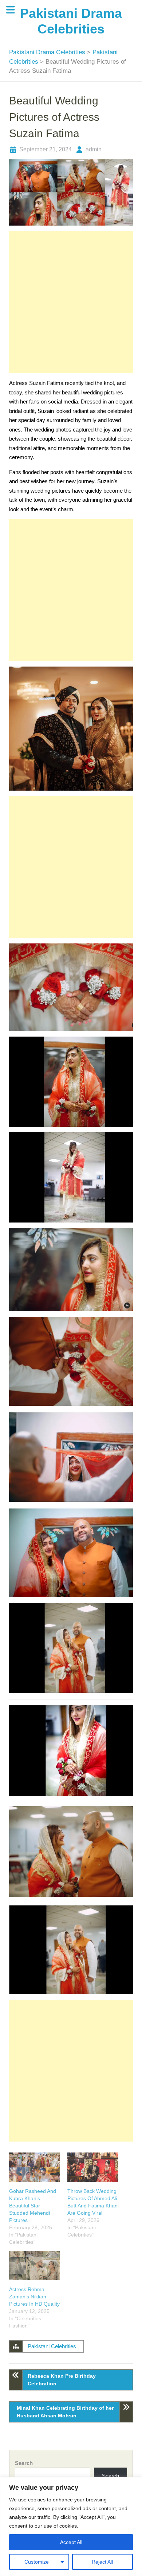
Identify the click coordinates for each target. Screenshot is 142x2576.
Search (24, 2463)
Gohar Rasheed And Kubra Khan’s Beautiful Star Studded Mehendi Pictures (33, 2206)
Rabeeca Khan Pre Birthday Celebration (62, 2380)
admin (94, 149)
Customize (37, 2562)
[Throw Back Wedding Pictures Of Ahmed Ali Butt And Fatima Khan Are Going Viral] (93, 2167)
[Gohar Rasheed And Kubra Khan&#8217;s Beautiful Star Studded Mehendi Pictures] (35, 2167)
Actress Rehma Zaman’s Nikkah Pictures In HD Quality (34, 2297)
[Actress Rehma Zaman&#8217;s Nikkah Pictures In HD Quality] (35, 2266)
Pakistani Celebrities (52, 2346)
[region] (71, 2527)
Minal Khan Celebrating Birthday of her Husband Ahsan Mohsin (65, 2412)
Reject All (102, 2562)
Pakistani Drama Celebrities (48, 52)
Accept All (71, 2542)
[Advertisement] (71, 302)
